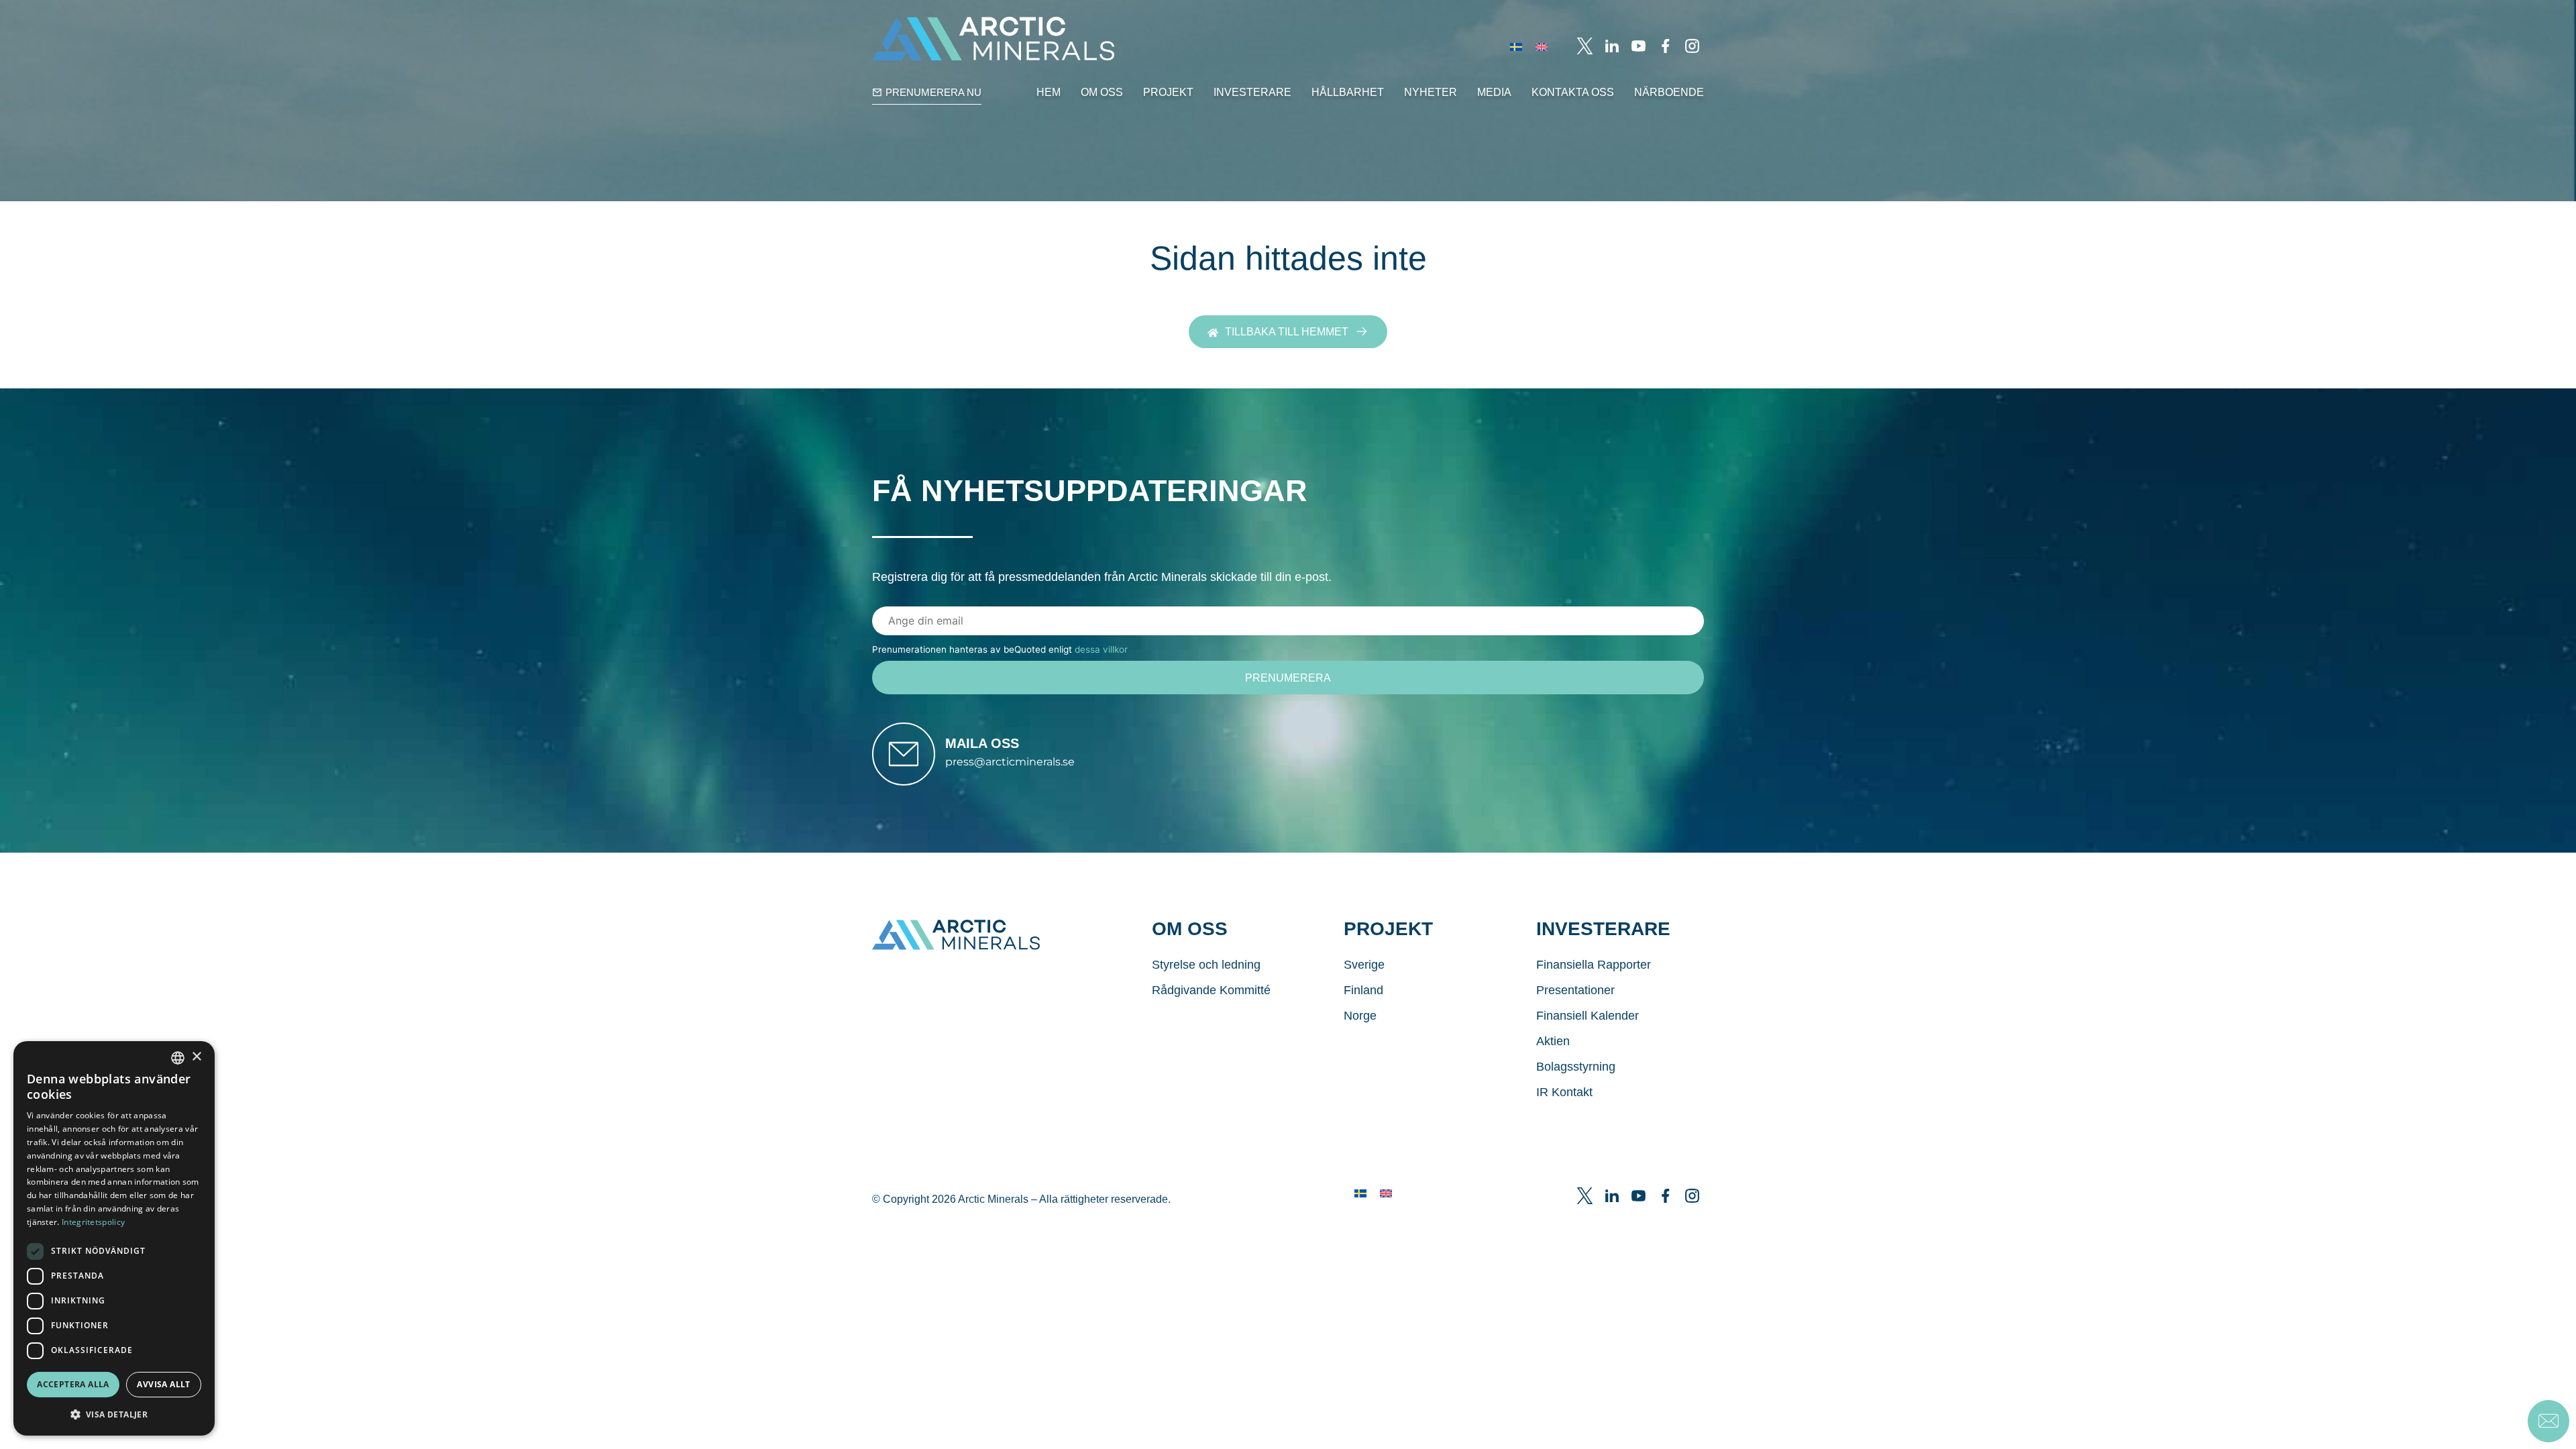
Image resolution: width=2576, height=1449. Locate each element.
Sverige (1364, 965)
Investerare (1252, 92)
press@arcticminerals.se (1010, 762)
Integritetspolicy (93, 1222)
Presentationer (1575, 990)
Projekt (1168, 92)
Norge (1360, 1016)
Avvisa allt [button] (163, 1384)
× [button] (196, 1057)
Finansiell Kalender (1588, 1016)
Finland (1363, 990)
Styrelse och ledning (1206, 965)
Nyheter (1431, 92)
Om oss (1102, 92)
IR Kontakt (1564, 1092)
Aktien (1553, 1041)
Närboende (1669, 92)
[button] (114, 1414)
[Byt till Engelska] (1542, 46)
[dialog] (114, 1238)
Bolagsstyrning (1576, 1067)
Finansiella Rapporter (1594, 965)
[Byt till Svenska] (1516, 46)
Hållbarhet (1348, 92)
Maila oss (982, 743)
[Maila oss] (904, 754)
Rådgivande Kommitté (1211, 990)
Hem (1049, 92)
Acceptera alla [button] (73, 1384)
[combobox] (178, 1058)
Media (1494, 92)
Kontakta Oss (1573, 92)
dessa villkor (1101, 649)
